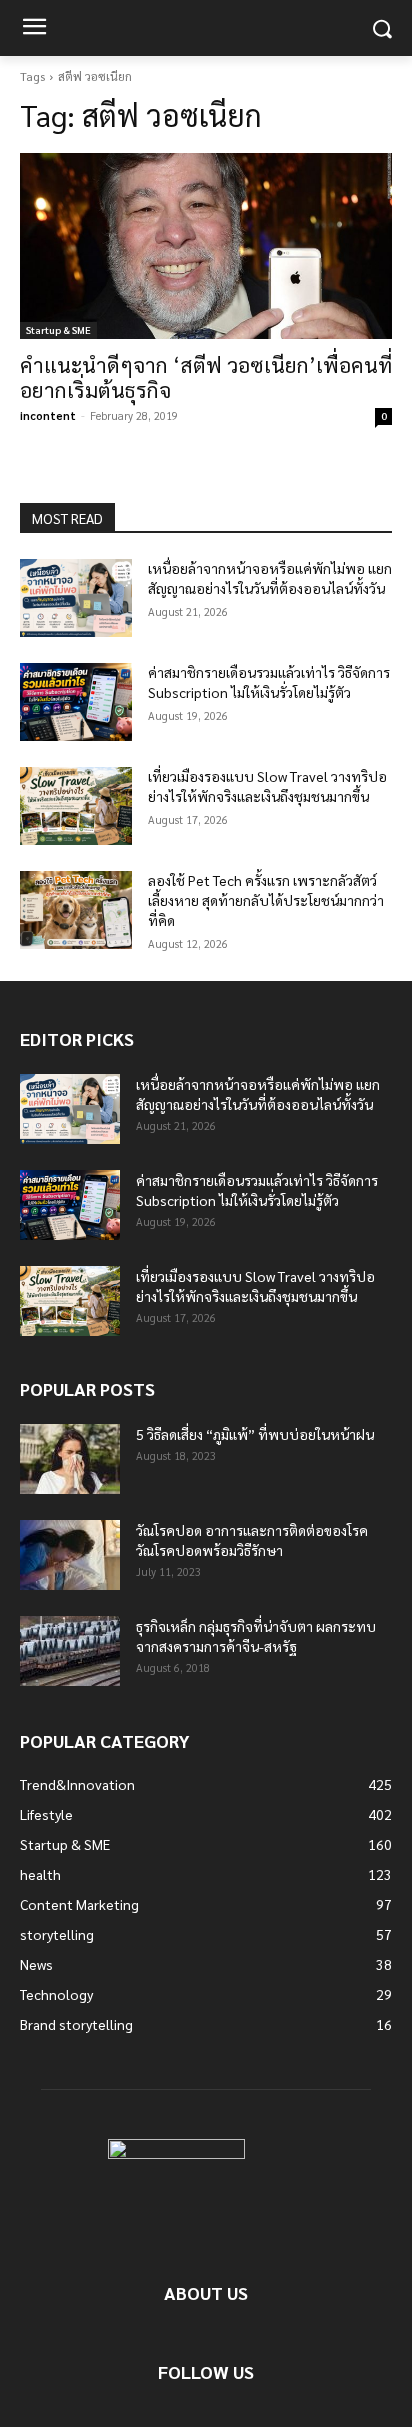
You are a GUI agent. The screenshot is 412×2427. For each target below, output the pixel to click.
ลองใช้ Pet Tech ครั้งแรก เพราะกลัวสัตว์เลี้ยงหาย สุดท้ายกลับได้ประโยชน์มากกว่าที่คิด (266, 899)
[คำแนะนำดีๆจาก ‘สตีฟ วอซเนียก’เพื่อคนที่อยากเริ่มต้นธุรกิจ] (206, 246)
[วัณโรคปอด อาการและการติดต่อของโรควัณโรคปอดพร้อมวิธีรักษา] (70, 1555)
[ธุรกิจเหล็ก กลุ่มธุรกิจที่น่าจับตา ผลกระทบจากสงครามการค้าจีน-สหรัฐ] (70, 1651)
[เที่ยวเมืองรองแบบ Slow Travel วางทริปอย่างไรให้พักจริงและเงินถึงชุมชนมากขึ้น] (76, 806)
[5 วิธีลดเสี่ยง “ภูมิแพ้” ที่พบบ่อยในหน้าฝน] (70, 1459)
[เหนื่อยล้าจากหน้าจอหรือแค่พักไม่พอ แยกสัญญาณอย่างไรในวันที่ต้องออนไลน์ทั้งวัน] (76, 598)
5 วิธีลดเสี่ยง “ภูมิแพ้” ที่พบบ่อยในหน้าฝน (255, 1434)
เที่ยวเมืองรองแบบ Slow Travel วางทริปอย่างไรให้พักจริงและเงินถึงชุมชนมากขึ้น (267, 786)
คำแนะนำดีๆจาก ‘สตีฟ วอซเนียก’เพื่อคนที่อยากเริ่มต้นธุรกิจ (206, 377)
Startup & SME (58, 329)
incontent (48, 415)
